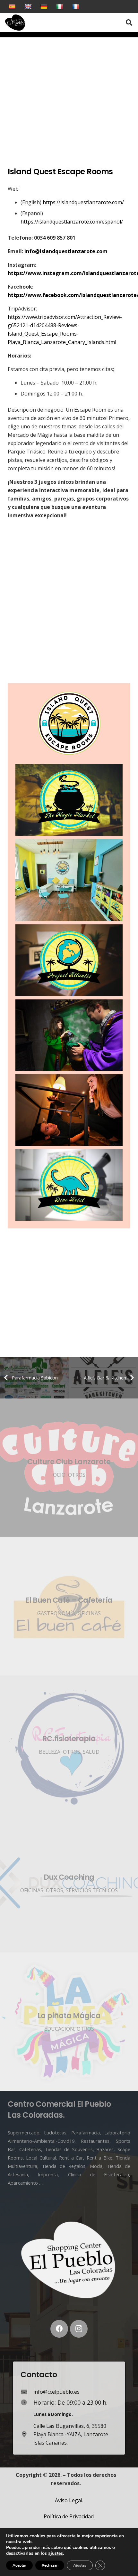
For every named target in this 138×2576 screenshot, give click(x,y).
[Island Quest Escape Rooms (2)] (69, 960)
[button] (114, 23)
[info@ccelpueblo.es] (27, 2392)
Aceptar (19, 2565)
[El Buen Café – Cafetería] (69, 1606)
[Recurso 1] (15, 23)
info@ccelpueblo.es (56, 2392)
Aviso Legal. (69, 2500)
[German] (45, 6)
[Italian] (60, 6)
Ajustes (80, 2565)
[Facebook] (59, 2329)
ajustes (56, 2553)
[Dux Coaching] (69, 1883)
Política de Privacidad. (69, 2516)
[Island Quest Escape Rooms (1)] (69, 880)
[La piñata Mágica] (69, 2022)
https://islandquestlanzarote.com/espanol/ (72, 222)
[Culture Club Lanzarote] (69, 1468)
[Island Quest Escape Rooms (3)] (69, 800)
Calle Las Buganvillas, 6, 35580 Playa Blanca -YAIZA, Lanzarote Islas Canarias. (71, 2434)
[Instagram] (79, 2329)
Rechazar (50, 2565)
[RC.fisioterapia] (69, 1745)
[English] (29, 6)
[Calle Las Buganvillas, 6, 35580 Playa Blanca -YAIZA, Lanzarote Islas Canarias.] (27, 2434)
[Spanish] (13, 6)
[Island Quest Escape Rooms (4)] (69, 1185)
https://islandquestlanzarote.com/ (83, 202)
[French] (77, 6)
